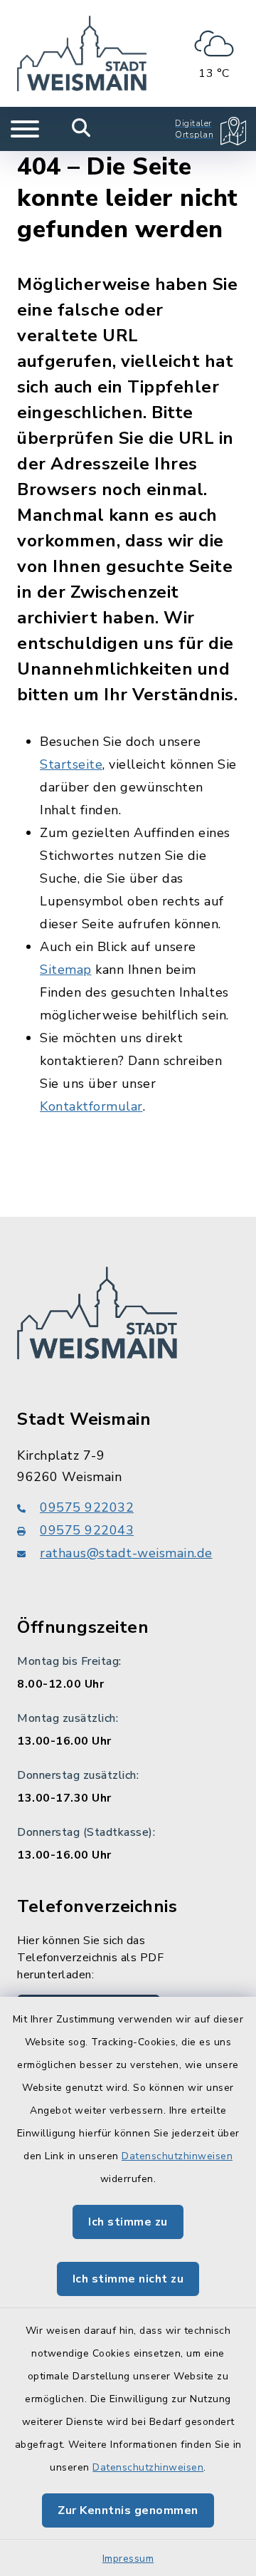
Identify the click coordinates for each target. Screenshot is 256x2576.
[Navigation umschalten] (25, 129)
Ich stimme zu (128, 2222)
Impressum (128, 2559)
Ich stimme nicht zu (128, 2279)
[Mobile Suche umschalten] (81, 129)
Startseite (71, 764)
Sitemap (66, 970)
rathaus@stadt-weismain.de (126, 1553)
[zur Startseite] (82, 53)
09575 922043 (87, 1530)
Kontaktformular (91, 1106)
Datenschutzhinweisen (177, 2156)
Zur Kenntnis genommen (128, 2510)
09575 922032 (87, 1507)
